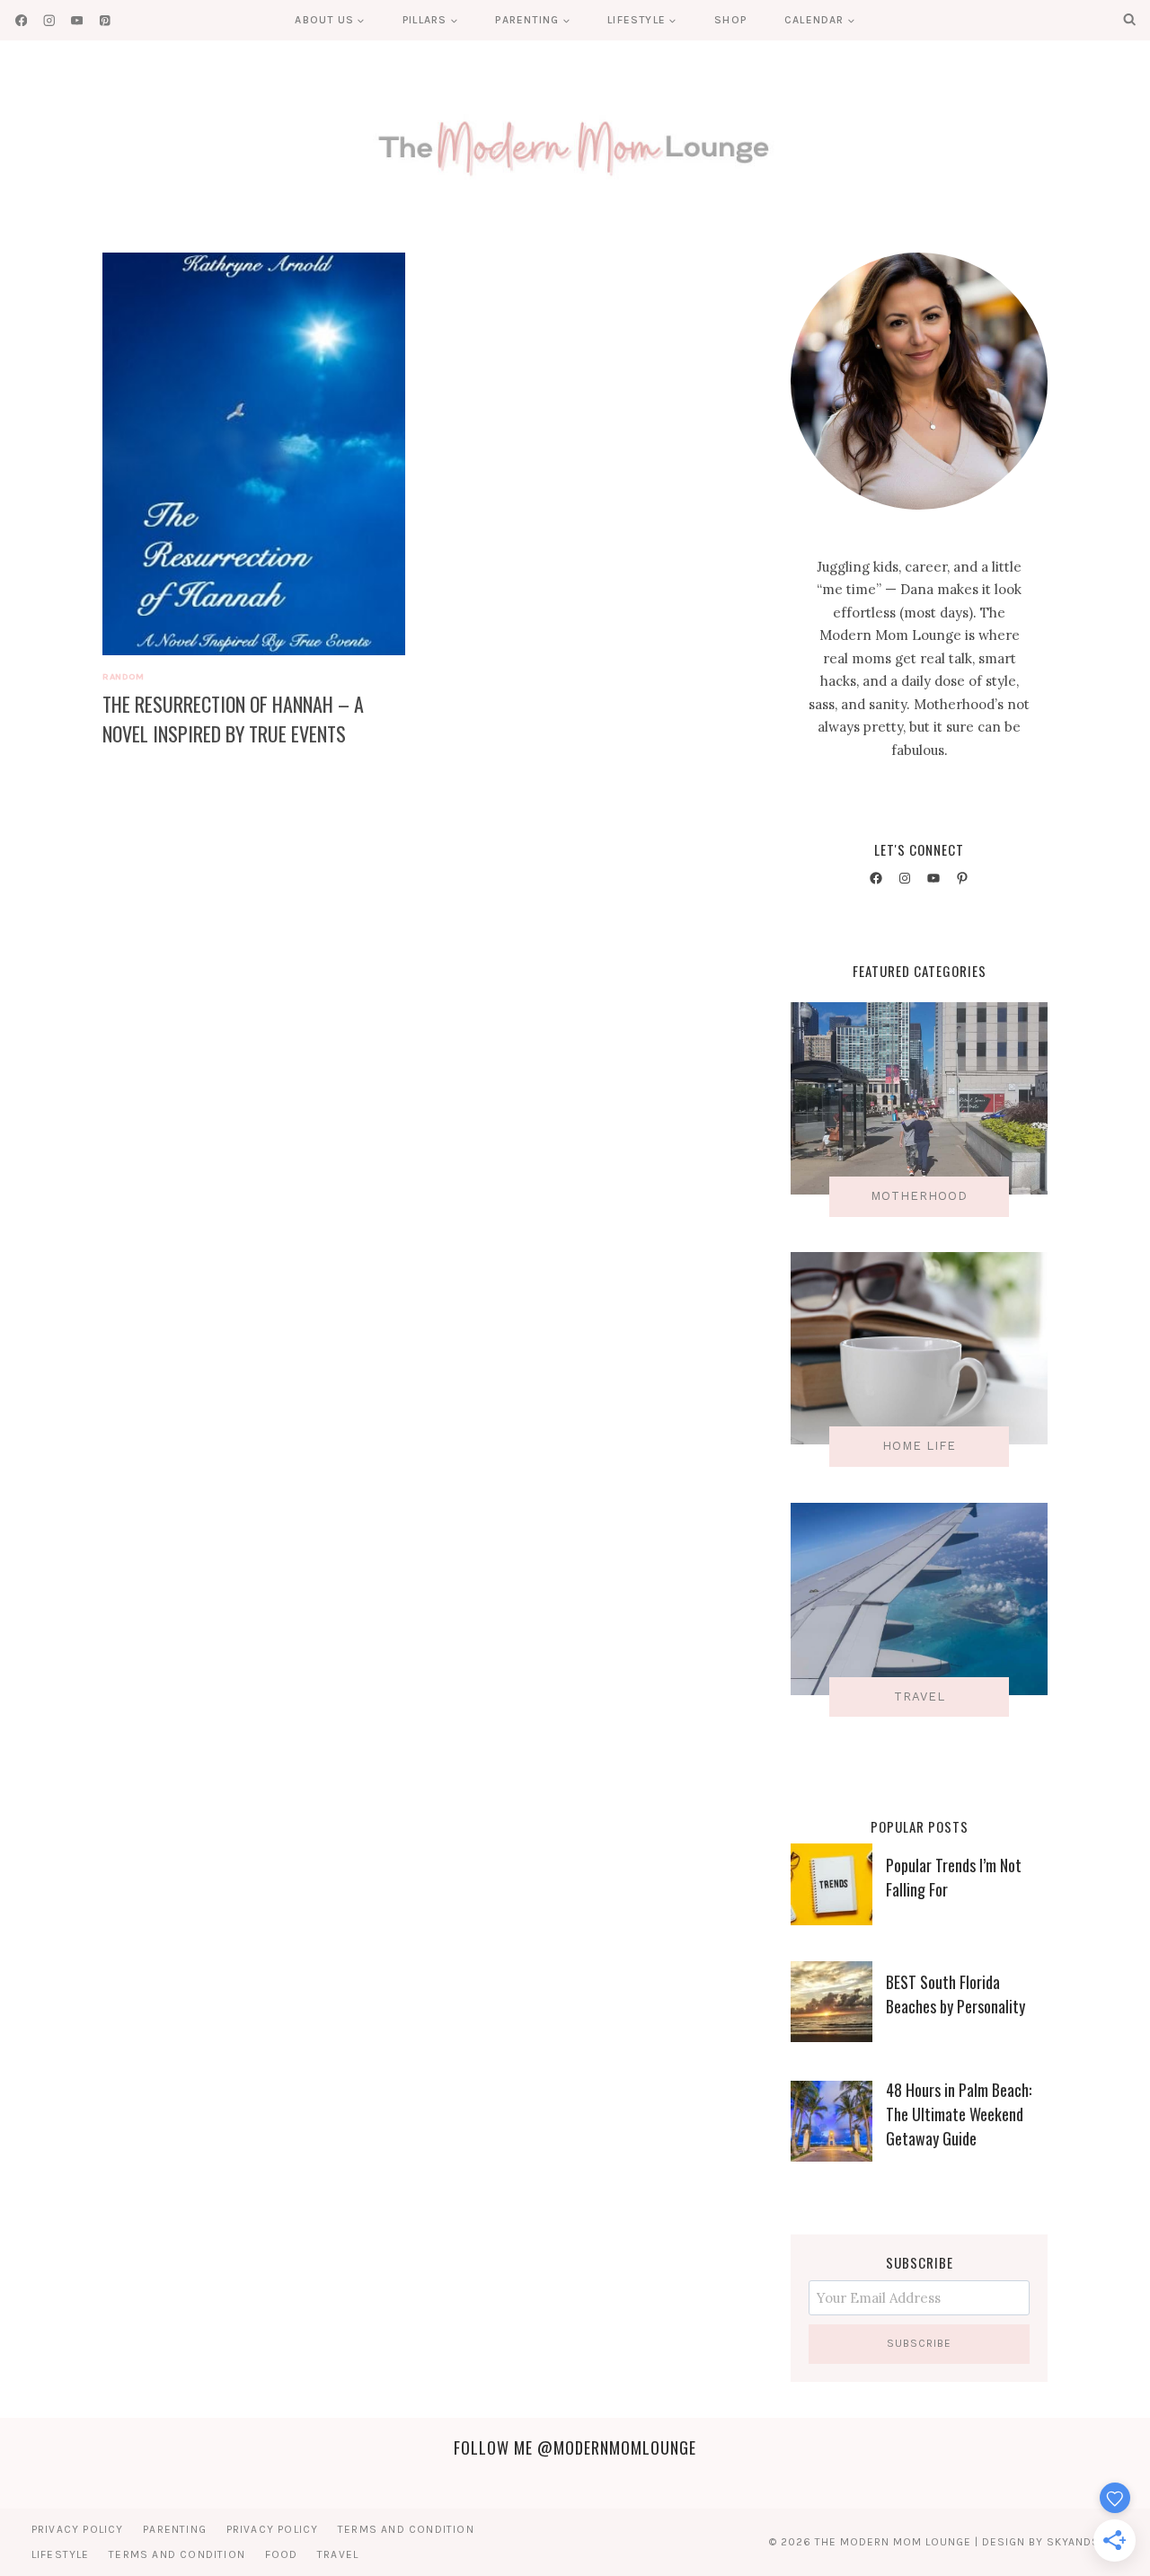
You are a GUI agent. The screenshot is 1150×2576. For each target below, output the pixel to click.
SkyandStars (1088, 2542)
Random (123, 676)
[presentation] (254, 454)
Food (282, 2554)
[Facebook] (21, 20)
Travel (338, 2554)
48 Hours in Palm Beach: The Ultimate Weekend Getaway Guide (959, 2114)
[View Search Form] (1129, 20)
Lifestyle (61, 2554)
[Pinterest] (105, 20)
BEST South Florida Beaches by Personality (955, 1994)
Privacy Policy (78, 2529)
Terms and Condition (406, 2529)
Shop (730, 20)
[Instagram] (49, 20)
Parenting (175, 2529)
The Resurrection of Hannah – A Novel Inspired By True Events (233, 719)
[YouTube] (77, 20)
